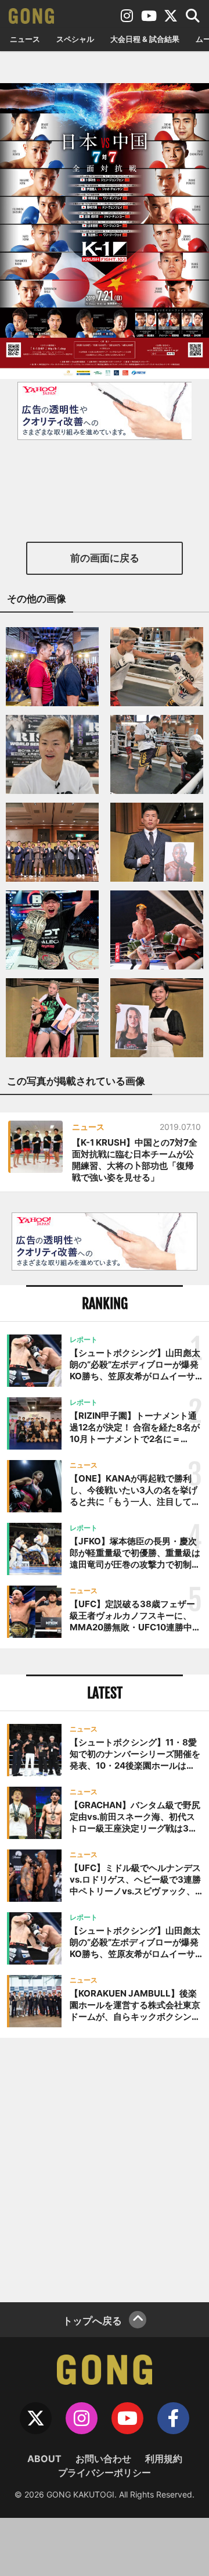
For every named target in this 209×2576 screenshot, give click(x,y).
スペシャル (75, 39)
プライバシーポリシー (105, 2473)
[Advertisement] (105, 2169)
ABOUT (44, 2459)
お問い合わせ (103, 2459)
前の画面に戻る (105, 558)
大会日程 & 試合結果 (145, 39)
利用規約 (164, 2459)
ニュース (25, 39)
